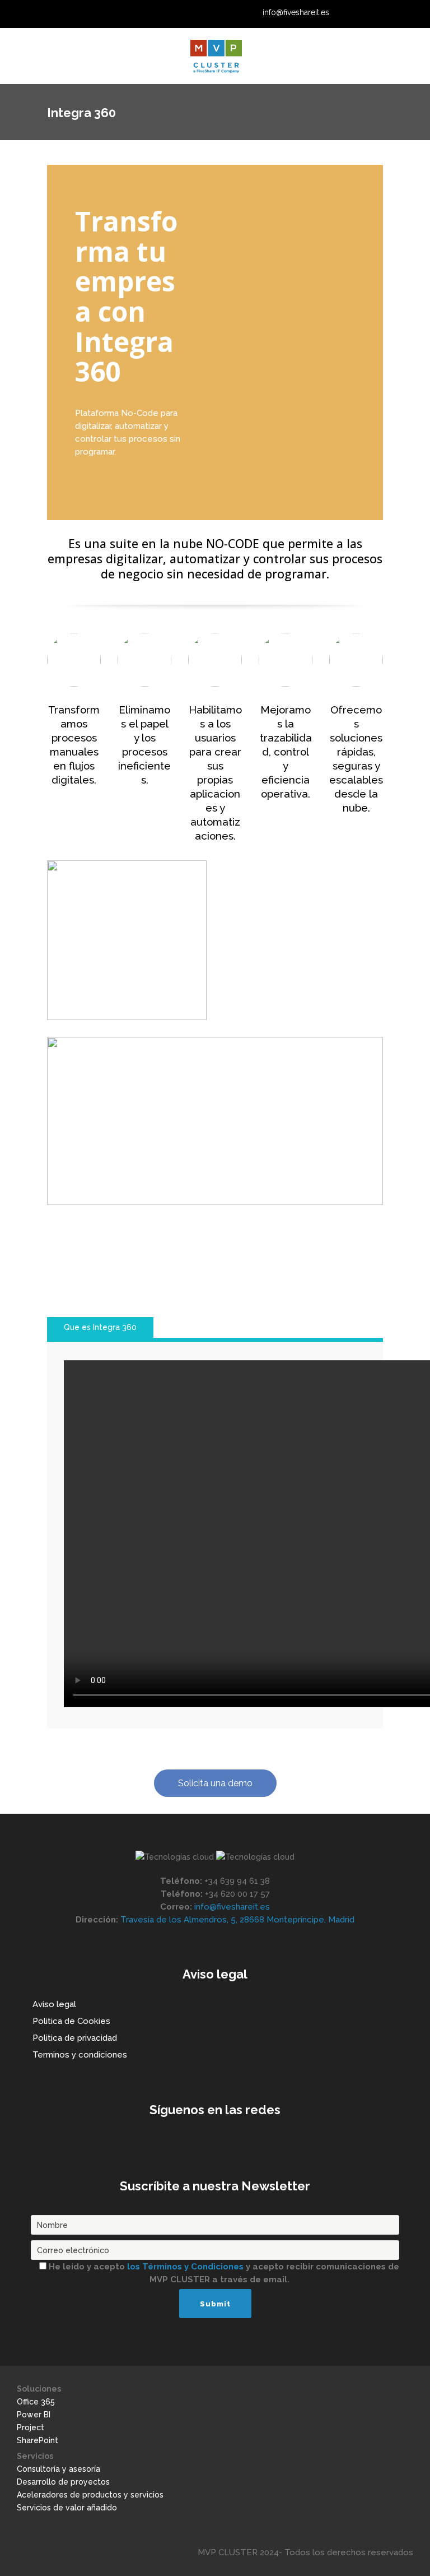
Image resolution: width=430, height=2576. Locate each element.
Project (31, 2427)
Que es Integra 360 (100, 1327)
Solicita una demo (215, 1783)
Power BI (34, 2415)
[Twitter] (374, 13)
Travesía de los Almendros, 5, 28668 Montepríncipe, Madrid (237, 1920)
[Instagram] (388, 13)
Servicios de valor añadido (67, 2508)
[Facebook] (402, 13)
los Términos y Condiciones (186, 2267)
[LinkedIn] (360, 13)
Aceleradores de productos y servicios (90, 2495)
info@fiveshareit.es (296, 12)
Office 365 (36, 2402)
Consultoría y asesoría (59, 2469)
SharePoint (38, 2440)
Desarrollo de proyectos (63, 2482)
